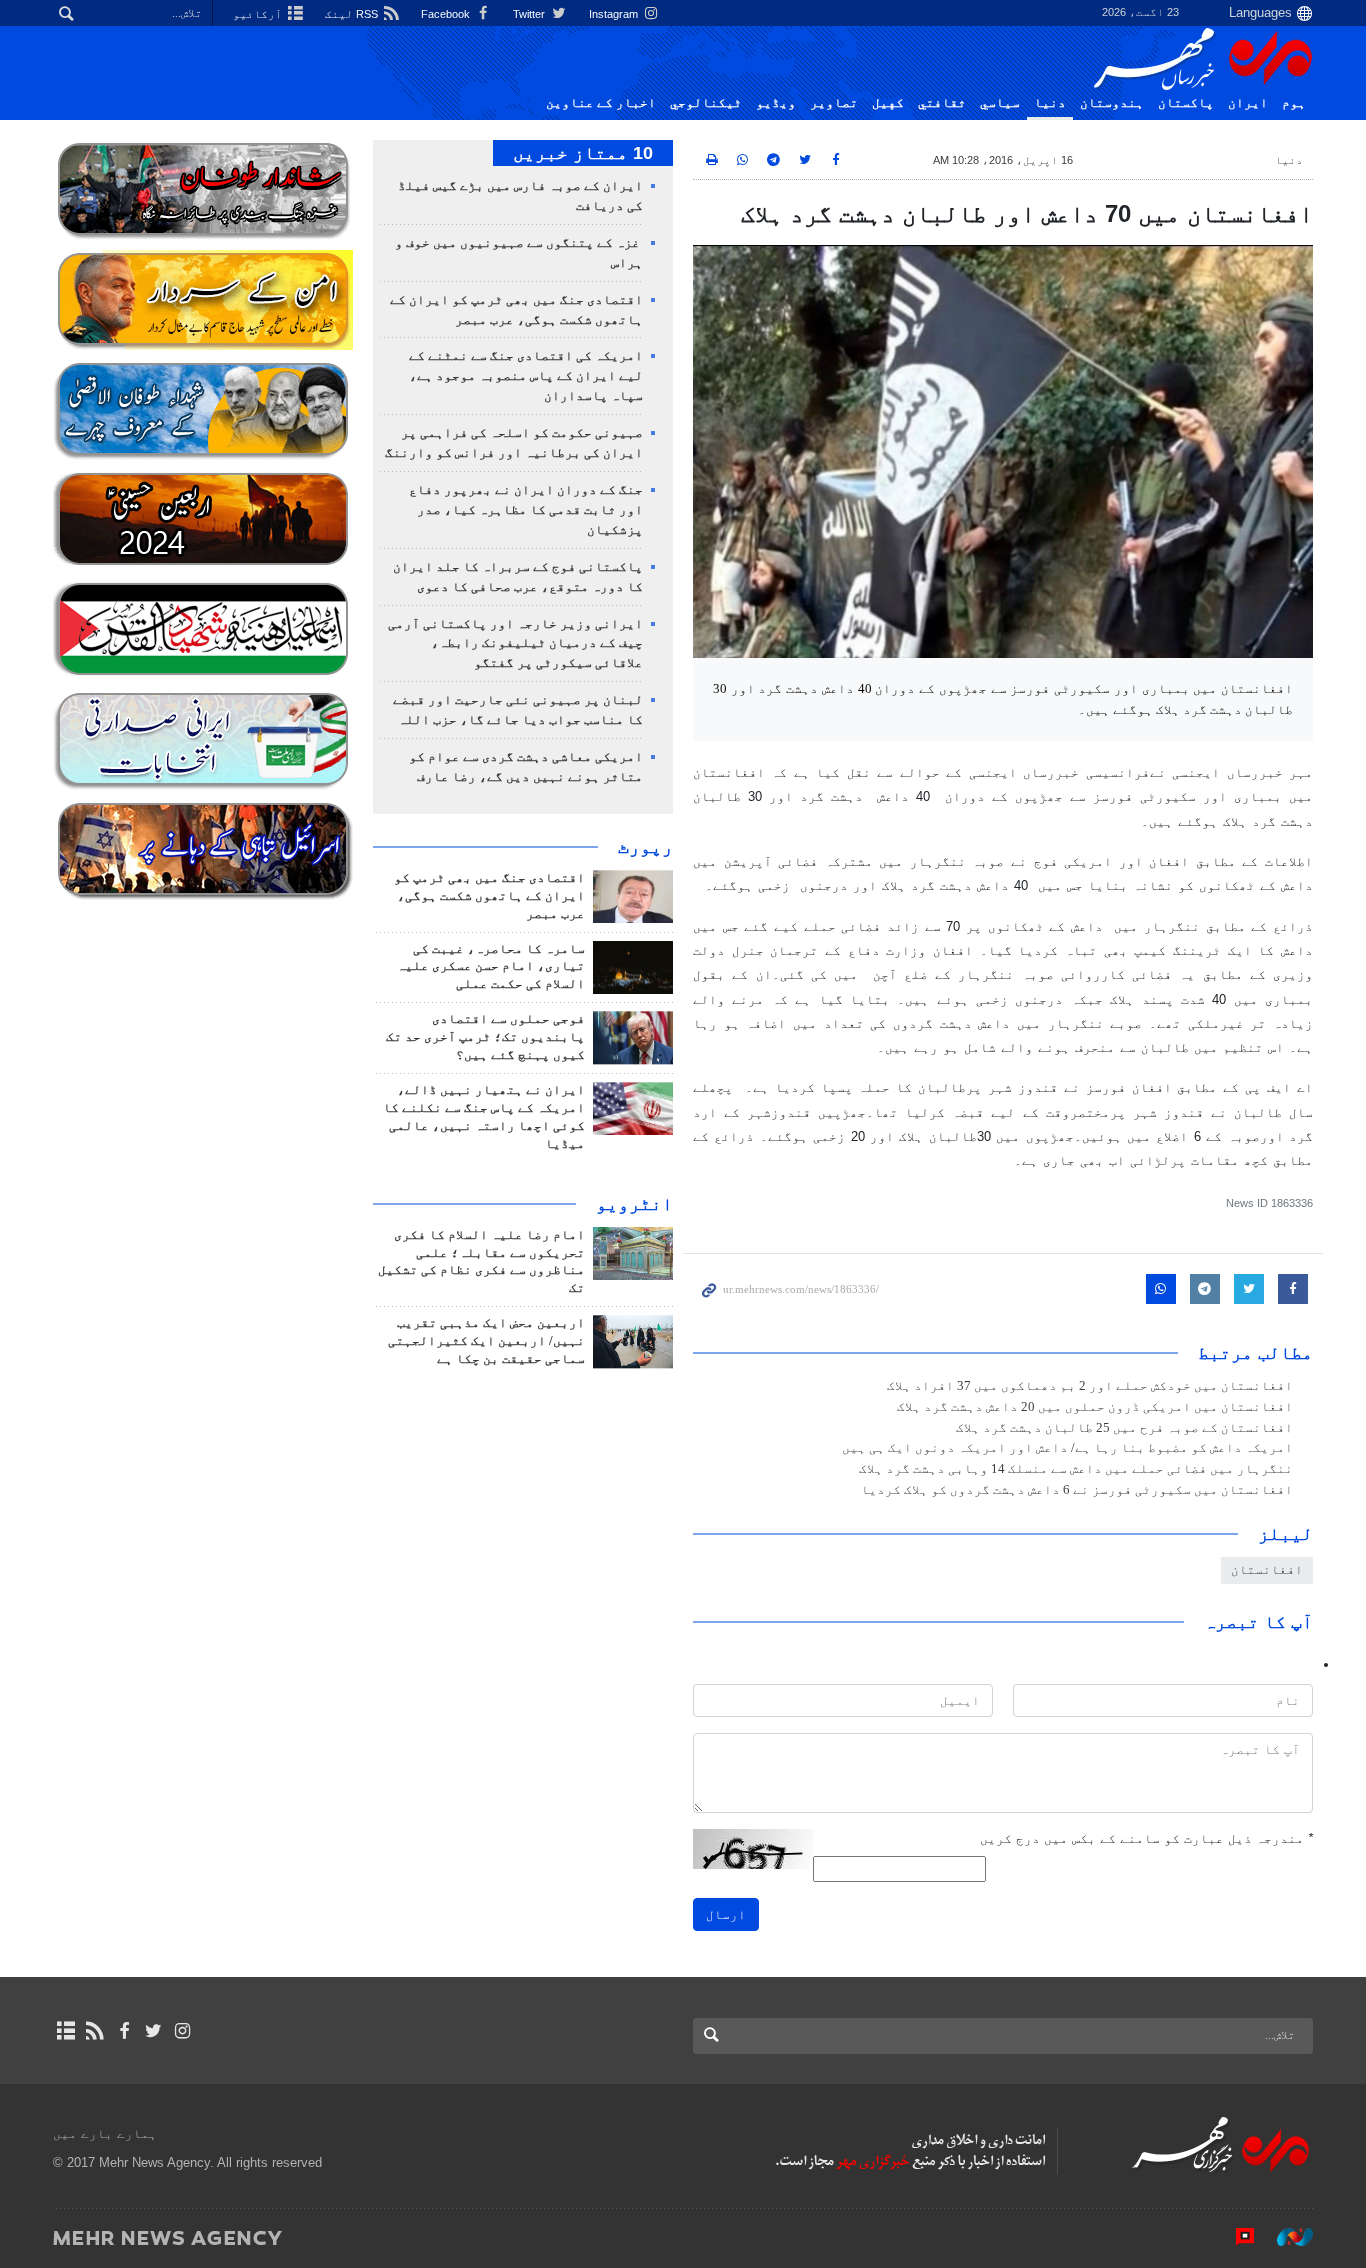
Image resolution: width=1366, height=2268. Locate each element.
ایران (1248, 103)
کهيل (888, 103)
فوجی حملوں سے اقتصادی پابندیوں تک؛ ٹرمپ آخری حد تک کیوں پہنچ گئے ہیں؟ (485, 1037)
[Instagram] (182, 2031)
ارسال (726, 1914)
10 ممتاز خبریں (583, 153)
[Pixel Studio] (1235, 2237)
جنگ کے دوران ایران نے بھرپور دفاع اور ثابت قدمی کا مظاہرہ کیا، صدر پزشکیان (526, 510)
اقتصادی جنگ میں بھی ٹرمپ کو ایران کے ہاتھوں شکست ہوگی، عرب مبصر (489, 896)
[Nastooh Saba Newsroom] (1285, 2237)
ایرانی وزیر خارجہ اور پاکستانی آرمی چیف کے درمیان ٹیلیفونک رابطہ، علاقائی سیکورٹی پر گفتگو (515, 644)
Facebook (447, 14)
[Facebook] (123, 2031)
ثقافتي (942, 103)
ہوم (1294, 103)
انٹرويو (634, 1204)
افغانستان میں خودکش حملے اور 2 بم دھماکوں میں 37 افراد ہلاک (1090, 1386)
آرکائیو (259, 14)
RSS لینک (353, 14)
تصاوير (834, 103)
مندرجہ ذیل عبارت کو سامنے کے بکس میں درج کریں (1146, 1838)
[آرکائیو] (65, 2031)
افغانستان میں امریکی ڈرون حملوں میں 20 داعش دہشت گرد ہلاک (1095, 1407)
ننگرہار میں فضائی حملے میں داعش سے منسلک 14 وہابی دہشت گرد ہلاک (1076, 1469)
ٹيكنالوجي (706, 103)
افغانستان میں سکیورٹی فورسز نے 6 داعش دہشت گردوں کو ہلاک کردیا (1077, 1490)
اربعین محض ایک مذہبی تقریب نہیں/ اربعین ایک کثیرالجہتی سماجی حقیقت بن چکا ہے (486, 1341)
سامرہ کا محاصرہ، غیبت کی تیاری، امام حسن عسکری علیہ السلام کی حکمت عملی (491, 967)
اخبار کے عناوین (601, 103)
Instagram (615, 14)
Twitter (530, 14)
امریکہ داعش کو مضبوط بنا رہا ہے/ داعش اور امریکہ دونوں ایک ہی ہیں (1067, 1448)
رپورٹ (645, 847)
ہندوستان (1112, 103)
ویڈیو (776, 103)
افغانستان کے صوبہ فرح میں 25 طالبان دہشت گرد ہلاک (1124, 1428)
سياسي (1000, 103)
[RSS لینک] (94, 2031)
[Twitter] (153, 2031)
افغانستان (1267, 1569)
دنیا (1050, 103)
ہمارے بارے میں (105, 2133)
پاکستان (1186, 103)
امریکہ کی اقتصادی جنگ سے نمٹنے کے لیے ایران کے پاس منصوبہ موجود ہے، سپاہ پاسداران (526, 376)
